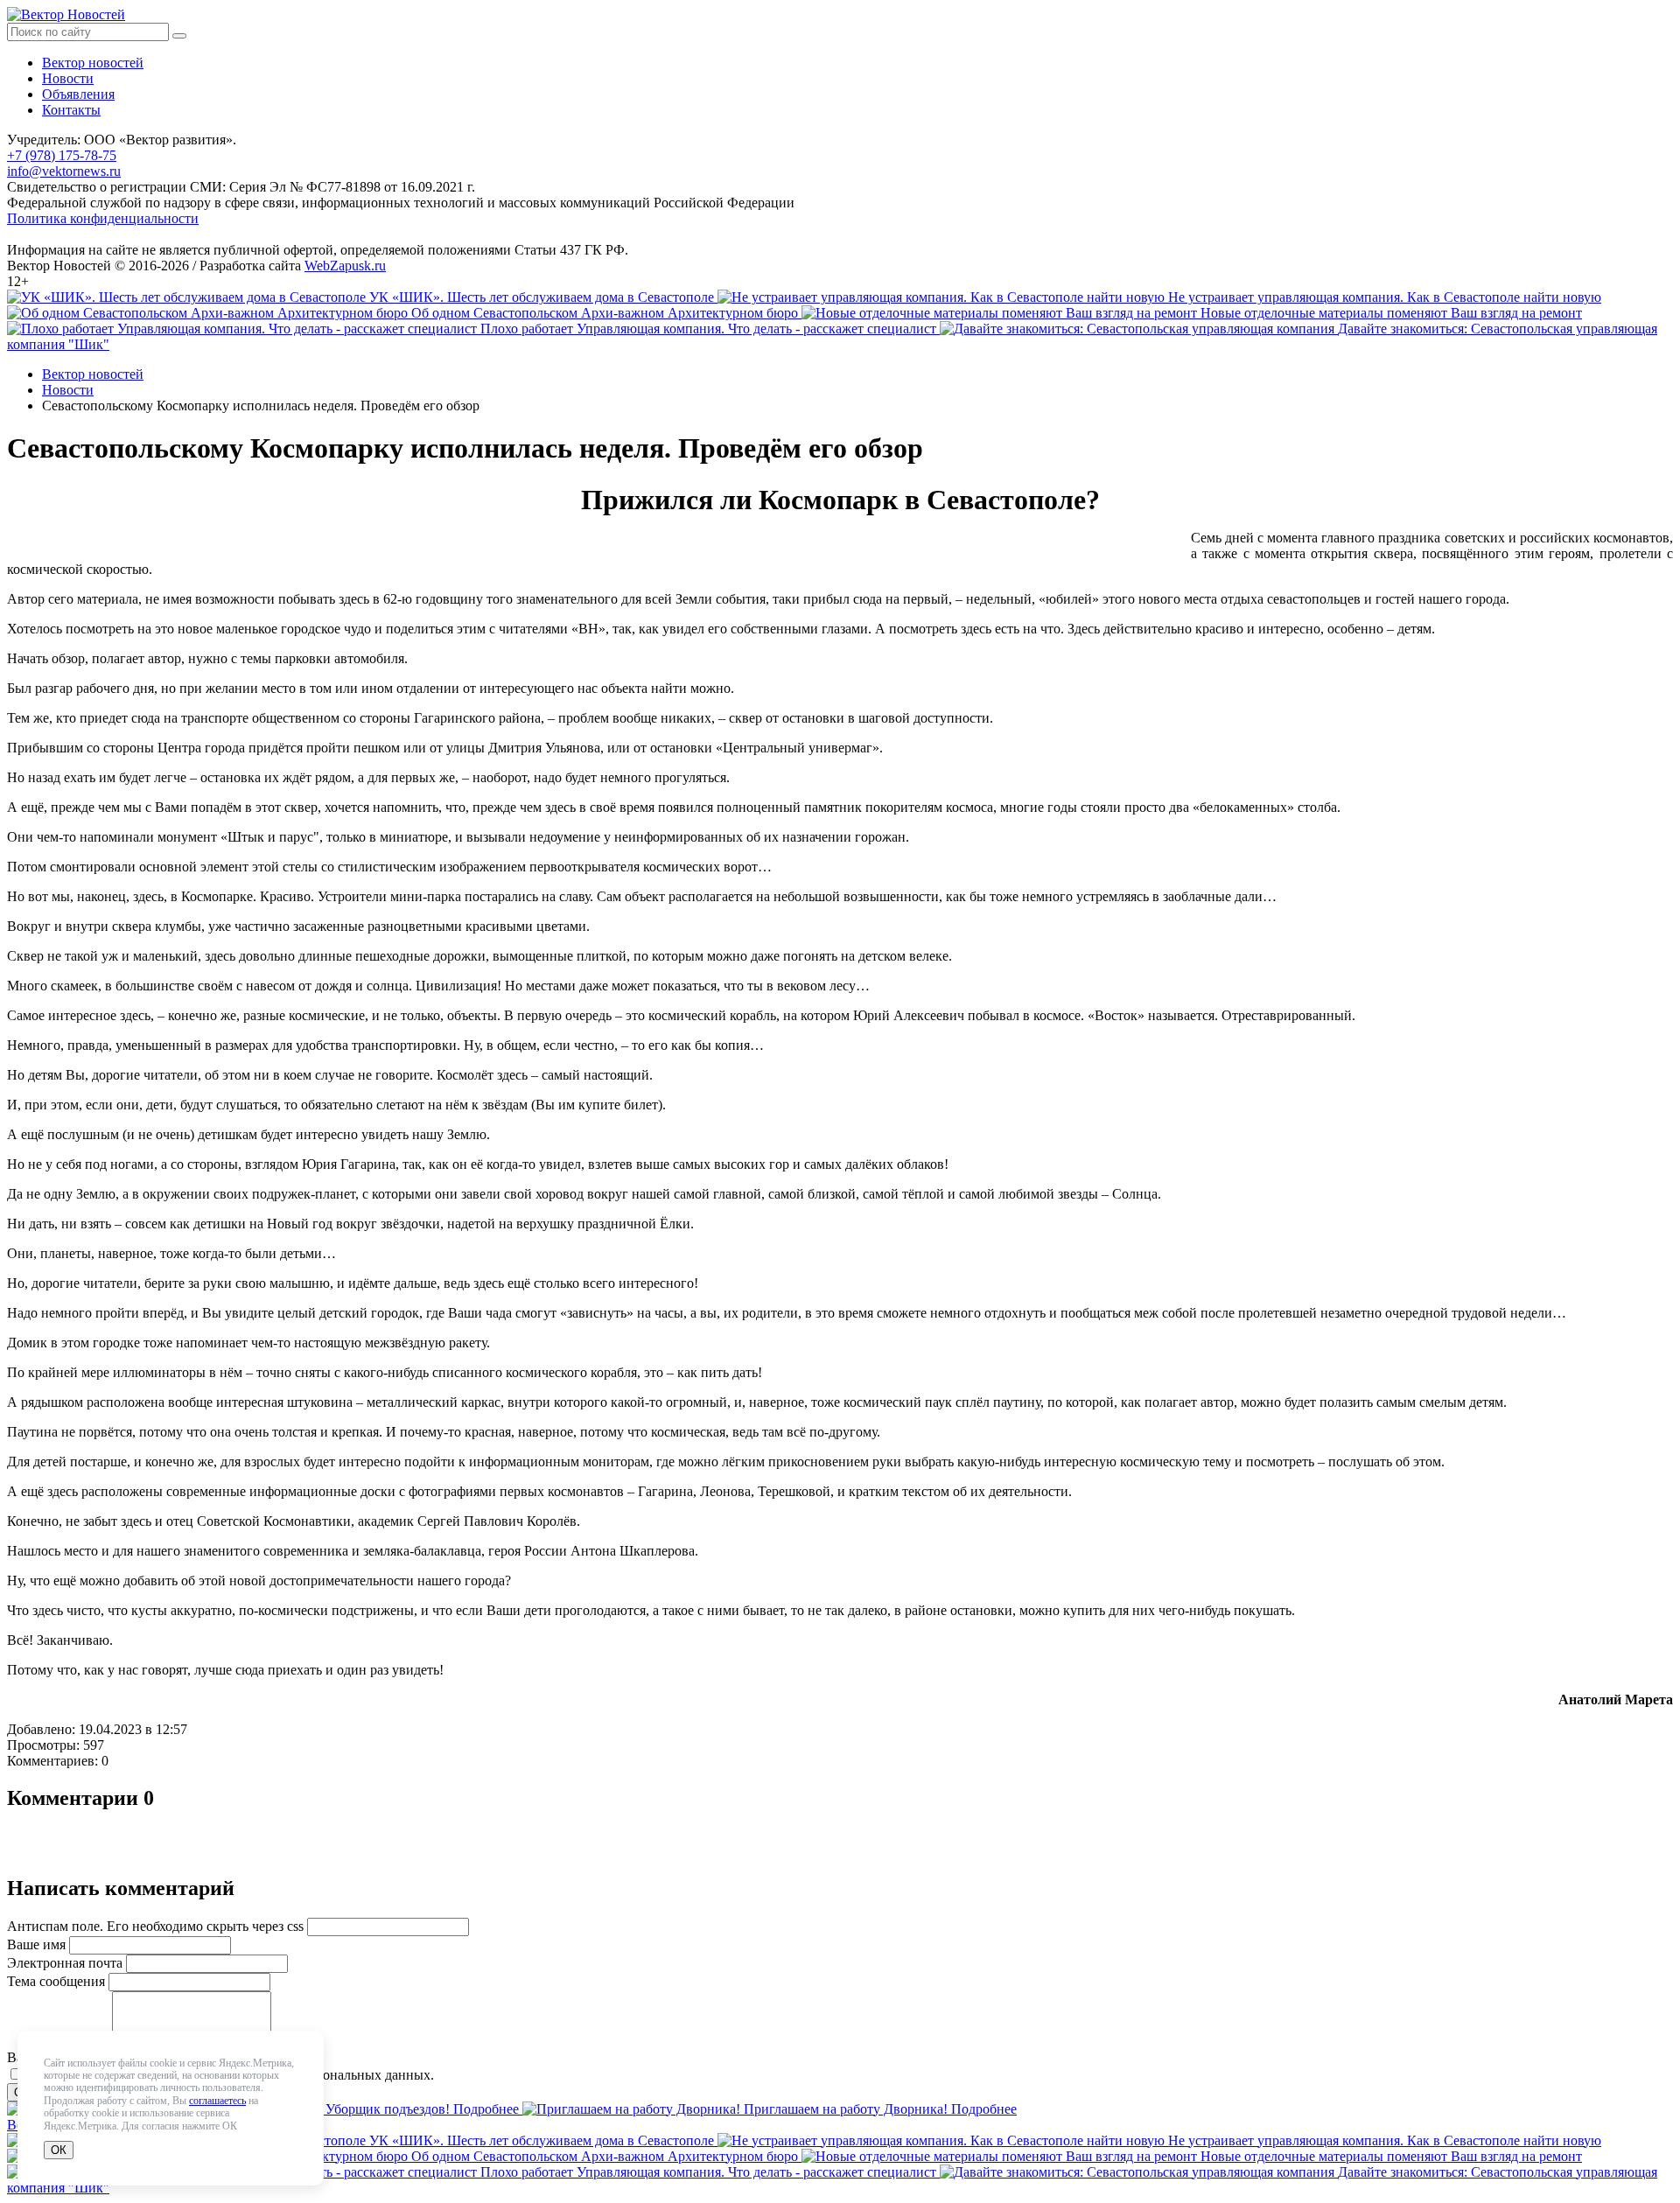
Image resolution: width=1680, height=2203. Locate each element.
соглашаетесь (217, 2101)
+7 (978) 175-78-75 (62, 155)
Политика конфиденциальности (103, 218)
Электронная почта (65, 1963)
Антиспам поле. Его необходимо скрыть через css (155, 1926)
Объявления (78, 94)
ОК (59, 2150)
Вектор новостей (93, 63)
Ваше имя (36, 1944)
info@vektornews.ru (64, 171)
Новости (68, 78)
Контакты (71, 110)
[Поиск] (179, 36)
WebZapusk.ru (345, 266)
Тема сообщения (56, 1981)
